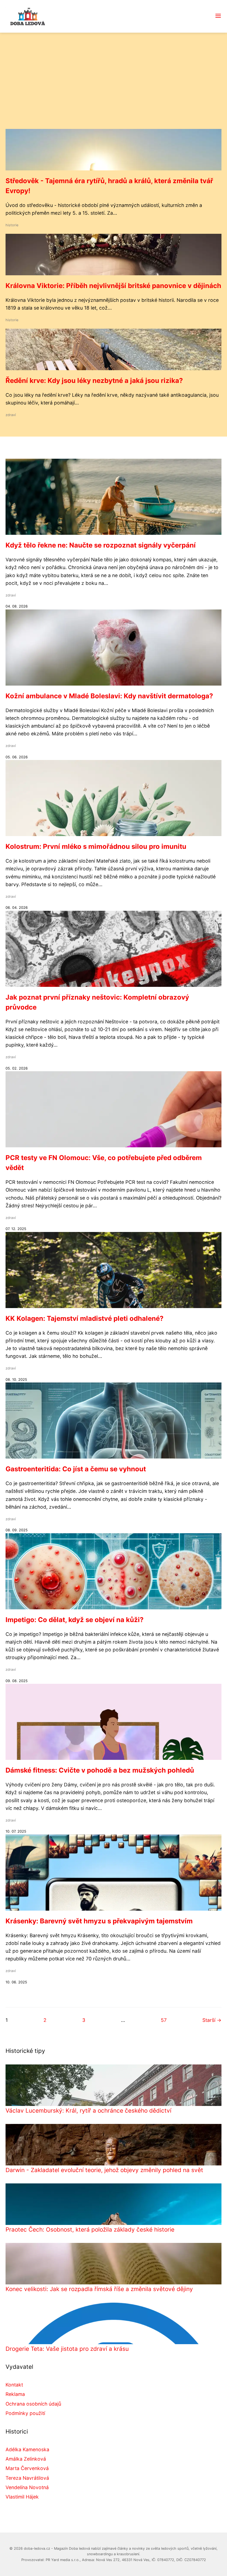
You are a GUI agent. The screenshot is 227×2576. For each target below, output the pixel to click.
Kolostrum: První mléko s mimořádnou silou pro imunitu (96, 846)
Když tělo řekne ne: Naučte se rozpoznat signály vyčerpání (101, 545)
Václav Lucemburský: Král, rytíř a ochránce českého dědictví (88, 2111)
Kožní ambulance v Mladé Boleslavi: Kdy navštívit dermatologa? (109, 696)
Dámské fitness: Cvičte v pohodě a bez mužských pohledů (100, 1770)
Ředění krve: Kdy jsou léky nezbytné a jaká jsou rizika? (94, 381)
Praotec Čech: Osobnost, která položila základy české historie (90, 2229)
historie (12, 225)
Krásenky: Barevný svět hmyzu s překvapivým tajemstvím (99, 1921)
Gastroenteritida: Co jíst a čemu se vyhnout (76, 1469)
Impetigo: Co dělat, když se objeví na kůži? (75, 1620)
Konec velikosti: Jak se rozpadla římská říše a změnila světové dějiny (99, 2289)
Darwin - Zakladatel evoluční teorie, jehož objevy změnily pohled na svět (104, 2170)
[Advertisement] (114, 87)
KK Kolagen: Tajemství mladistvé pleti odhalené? (85, 1318)
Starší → (212, 2020)
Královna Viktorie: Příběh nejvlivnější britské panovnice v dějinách (113, 286)
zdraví (11, 415)
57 (164, 2020)
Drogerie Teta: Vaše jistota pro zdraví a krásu (67, 2349)
